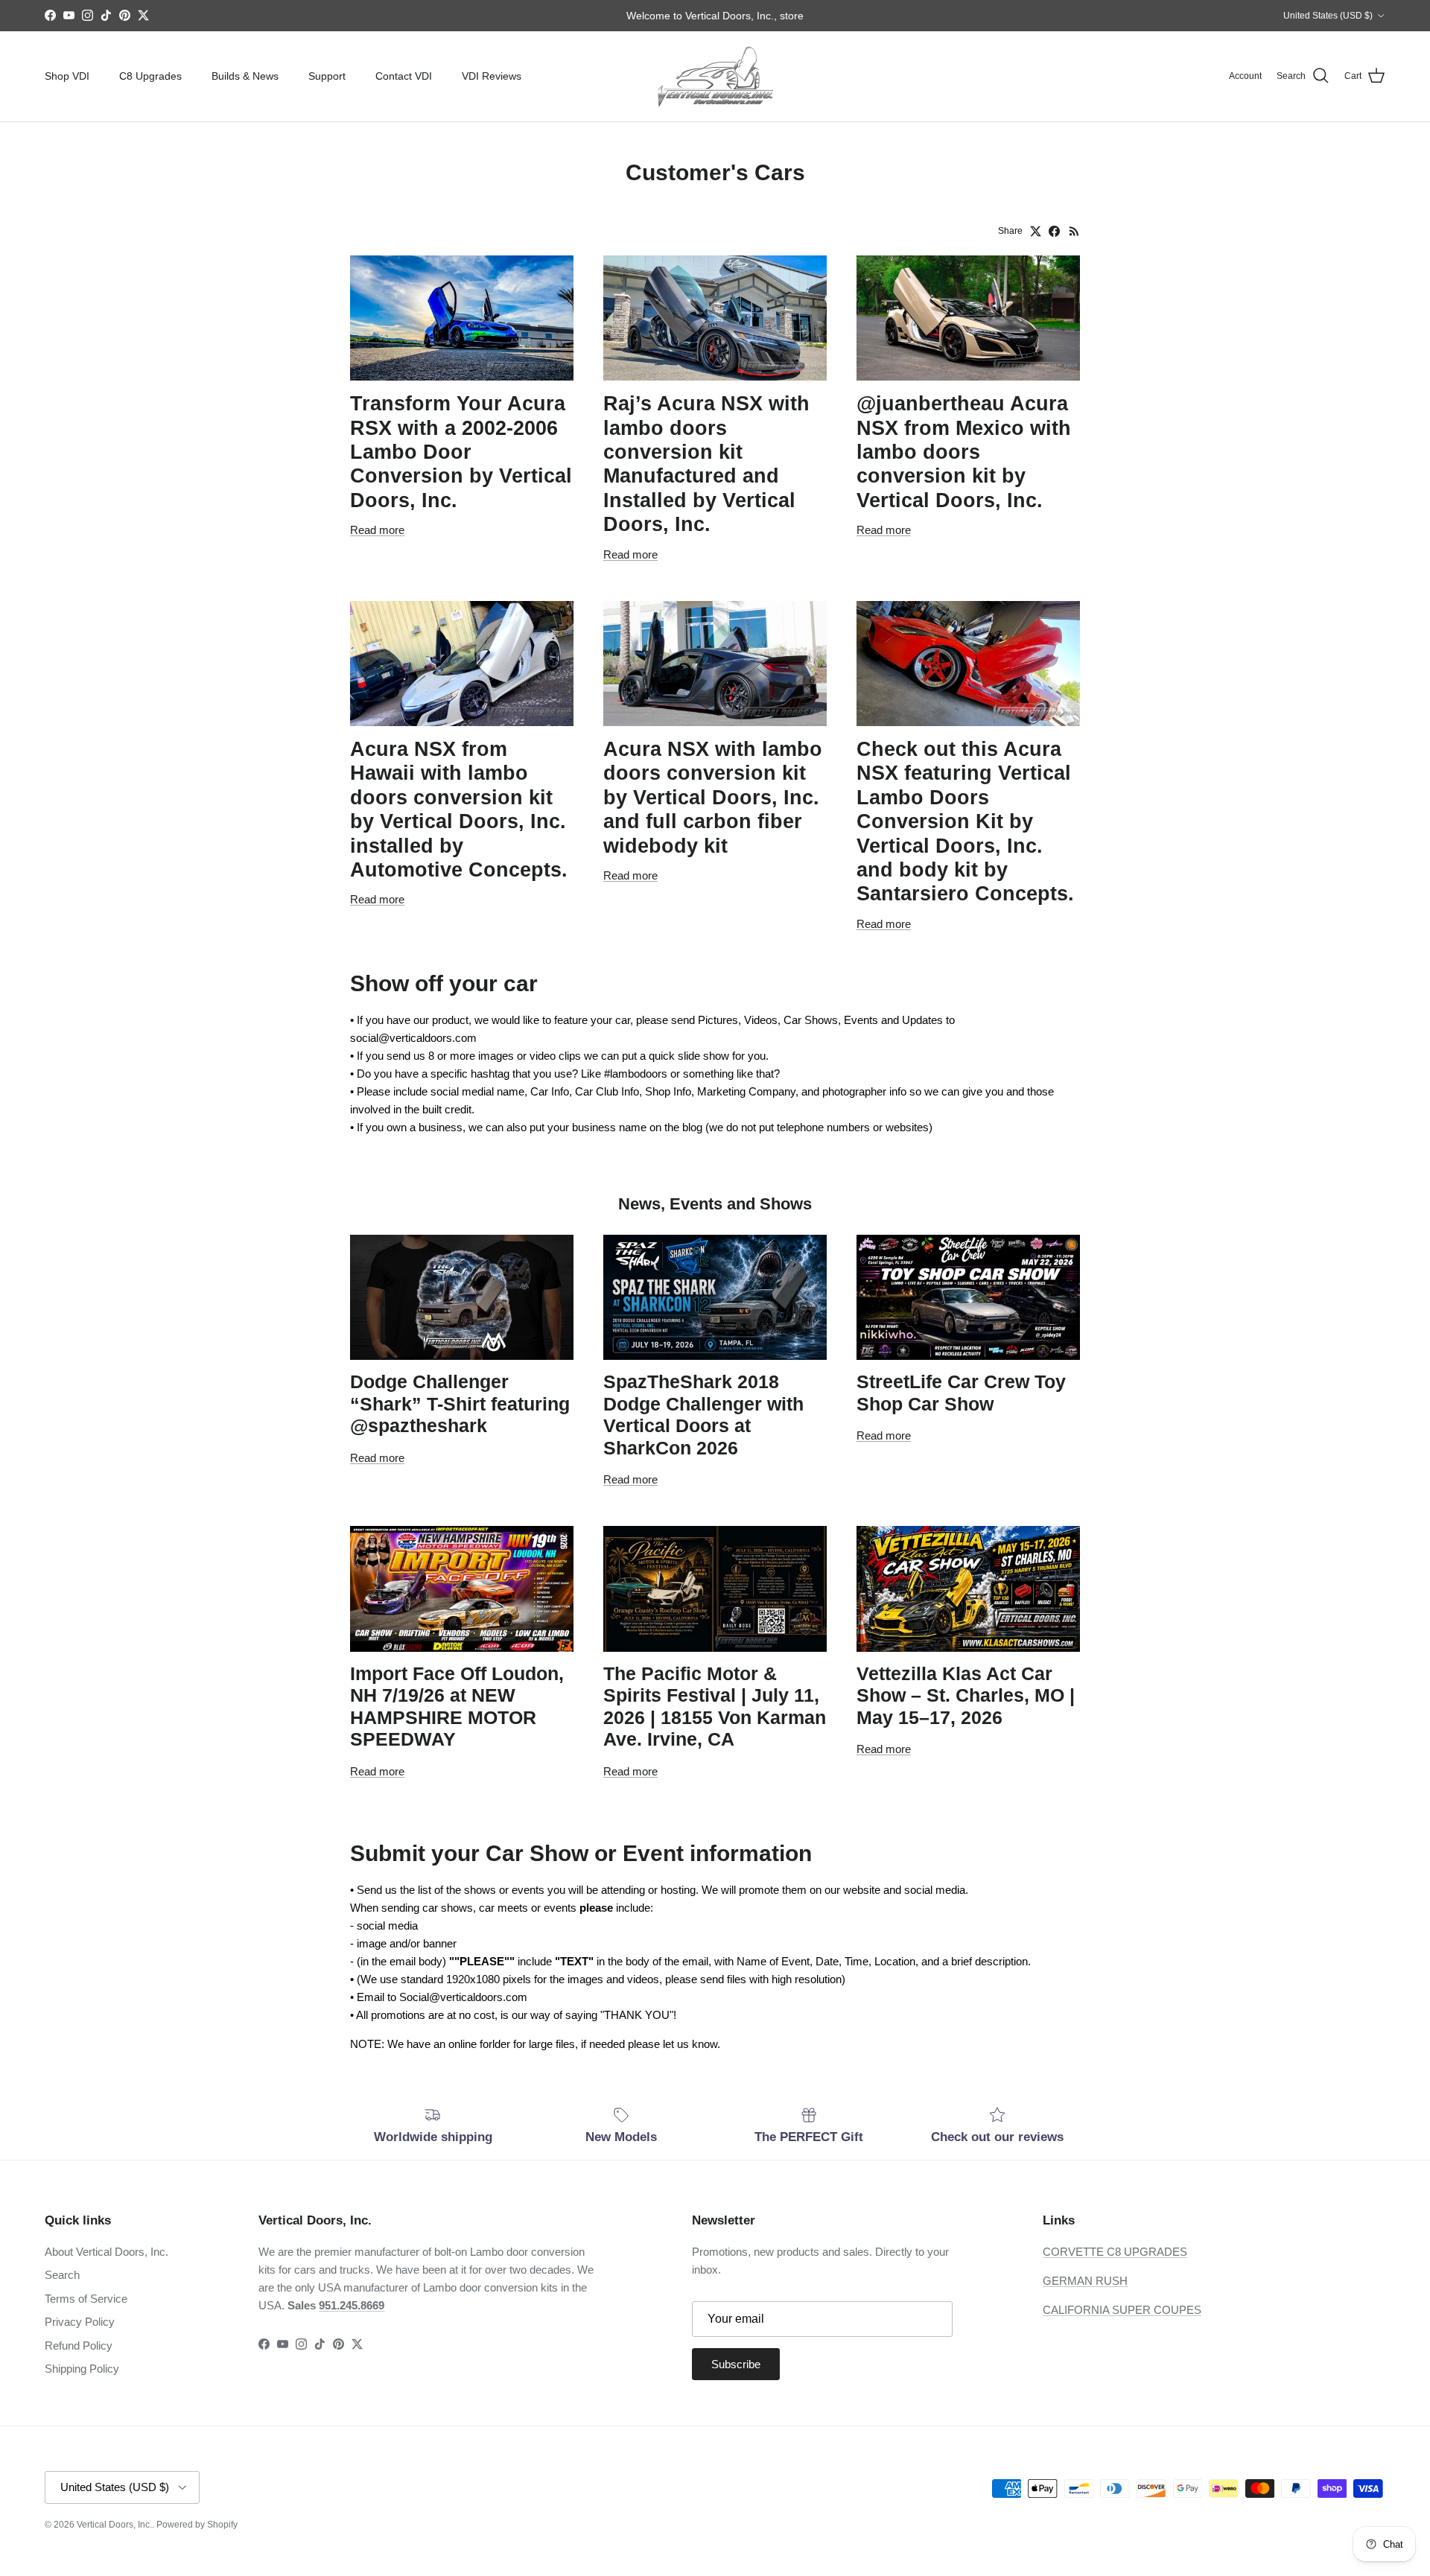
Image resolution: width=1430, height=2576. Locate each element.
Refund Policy (79, 2346)
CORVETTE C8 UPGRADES (1115, 2252)
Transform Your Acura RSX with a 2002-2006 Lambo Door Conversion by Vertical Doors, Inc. (461, 452)
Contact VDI (404, 76)
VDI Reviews (492, 76)
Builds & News (245, 76)
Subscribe (736, 2364)
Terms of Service (86, 2299)
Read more (377, 530)
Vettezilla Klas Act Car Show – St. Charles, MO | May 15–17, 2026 (966, 1696)
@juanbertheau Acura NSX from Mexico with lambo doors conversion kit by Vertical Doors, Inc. (964, 452)
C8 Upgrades (150, 76)
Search (62, 2275)
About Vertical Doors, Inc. (107, 2252)
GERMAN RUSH (1085, 2281)
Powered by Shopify (197, 2525)
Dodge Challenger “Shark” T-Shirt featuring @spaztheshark (460, 1404)
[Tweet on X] (1036, 231)
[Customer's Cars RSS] (1074, 231)
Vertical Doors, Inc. (114, 2525)
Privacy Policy (80, 2322)
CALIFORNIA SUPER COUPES (1122, 2310)
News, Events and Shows (715, 1204)
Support (327, 76)
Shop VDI (67, 76)
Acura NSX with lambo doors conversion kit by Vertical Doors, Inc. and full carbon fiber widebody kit (713, 798)
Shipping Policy (82, 2369)
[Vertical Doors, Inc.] (715, 76)
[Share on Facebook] (1054, 231)
